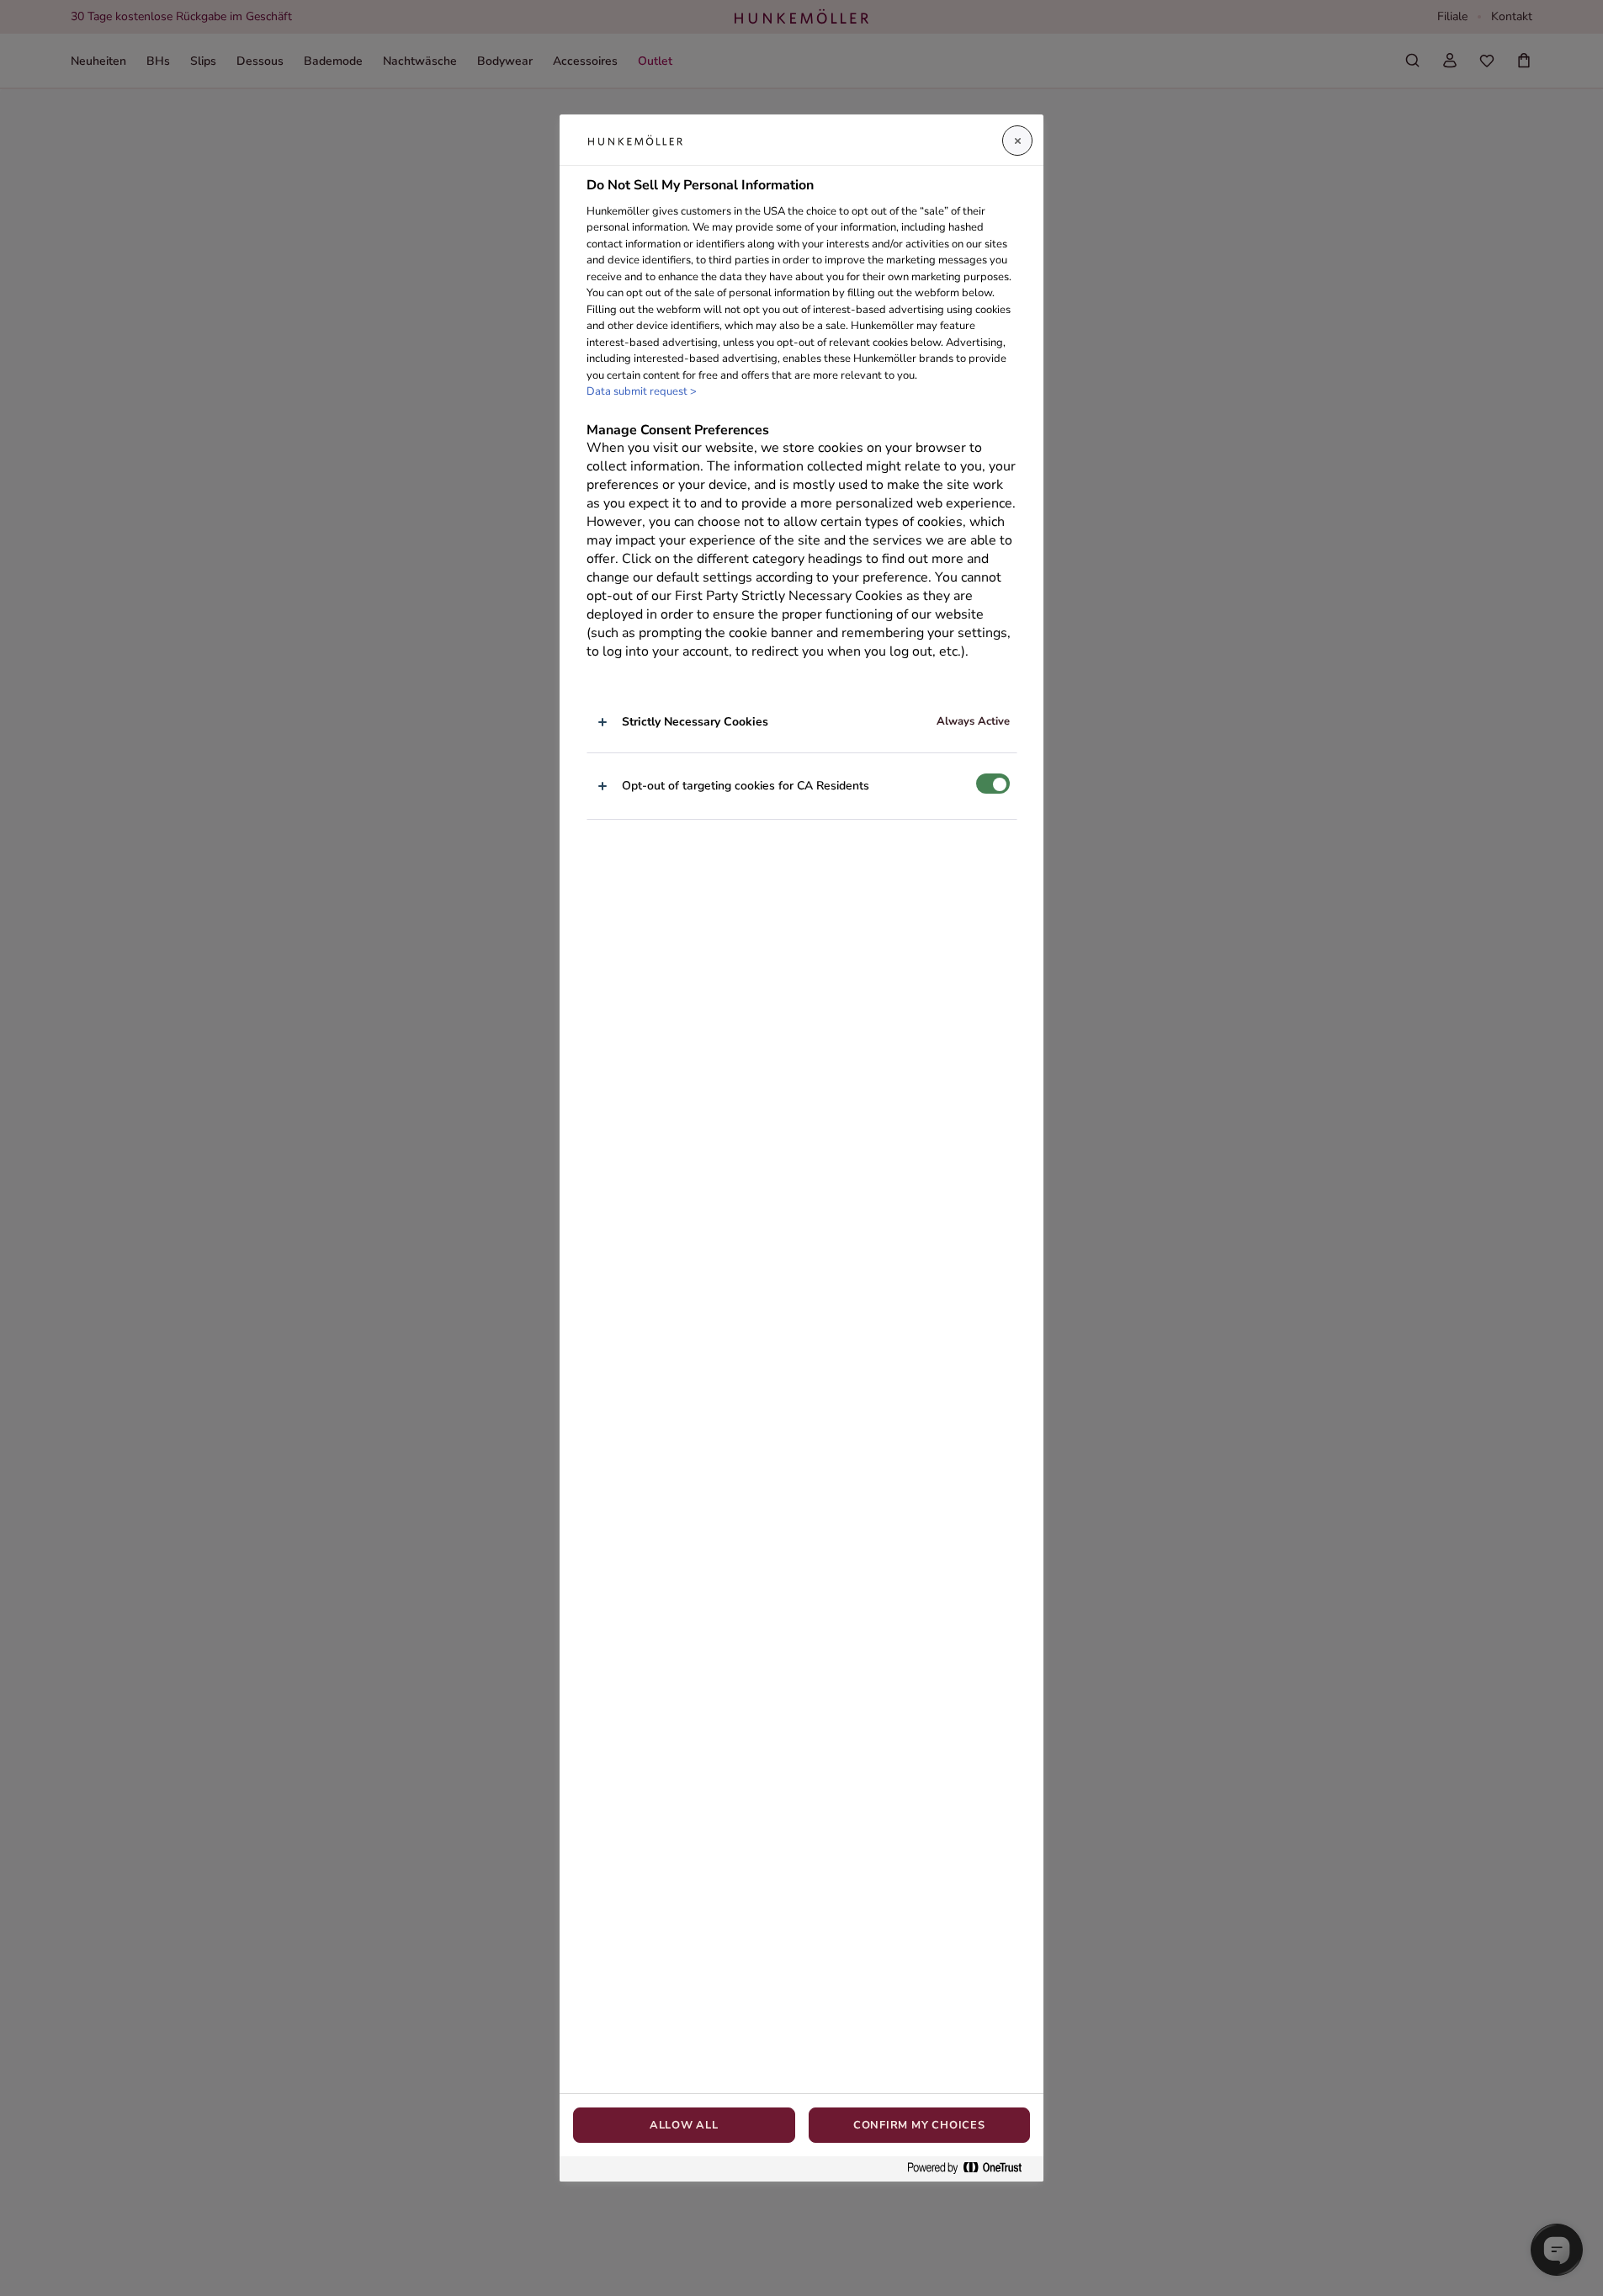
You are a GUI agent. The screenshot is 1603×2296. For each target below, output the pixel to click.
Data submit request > (642, 392)
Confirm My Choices (919, 2125)
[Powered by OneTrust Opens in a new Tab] (971, 2168)
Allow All (684, 2125)
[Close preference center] (1017, 141)
